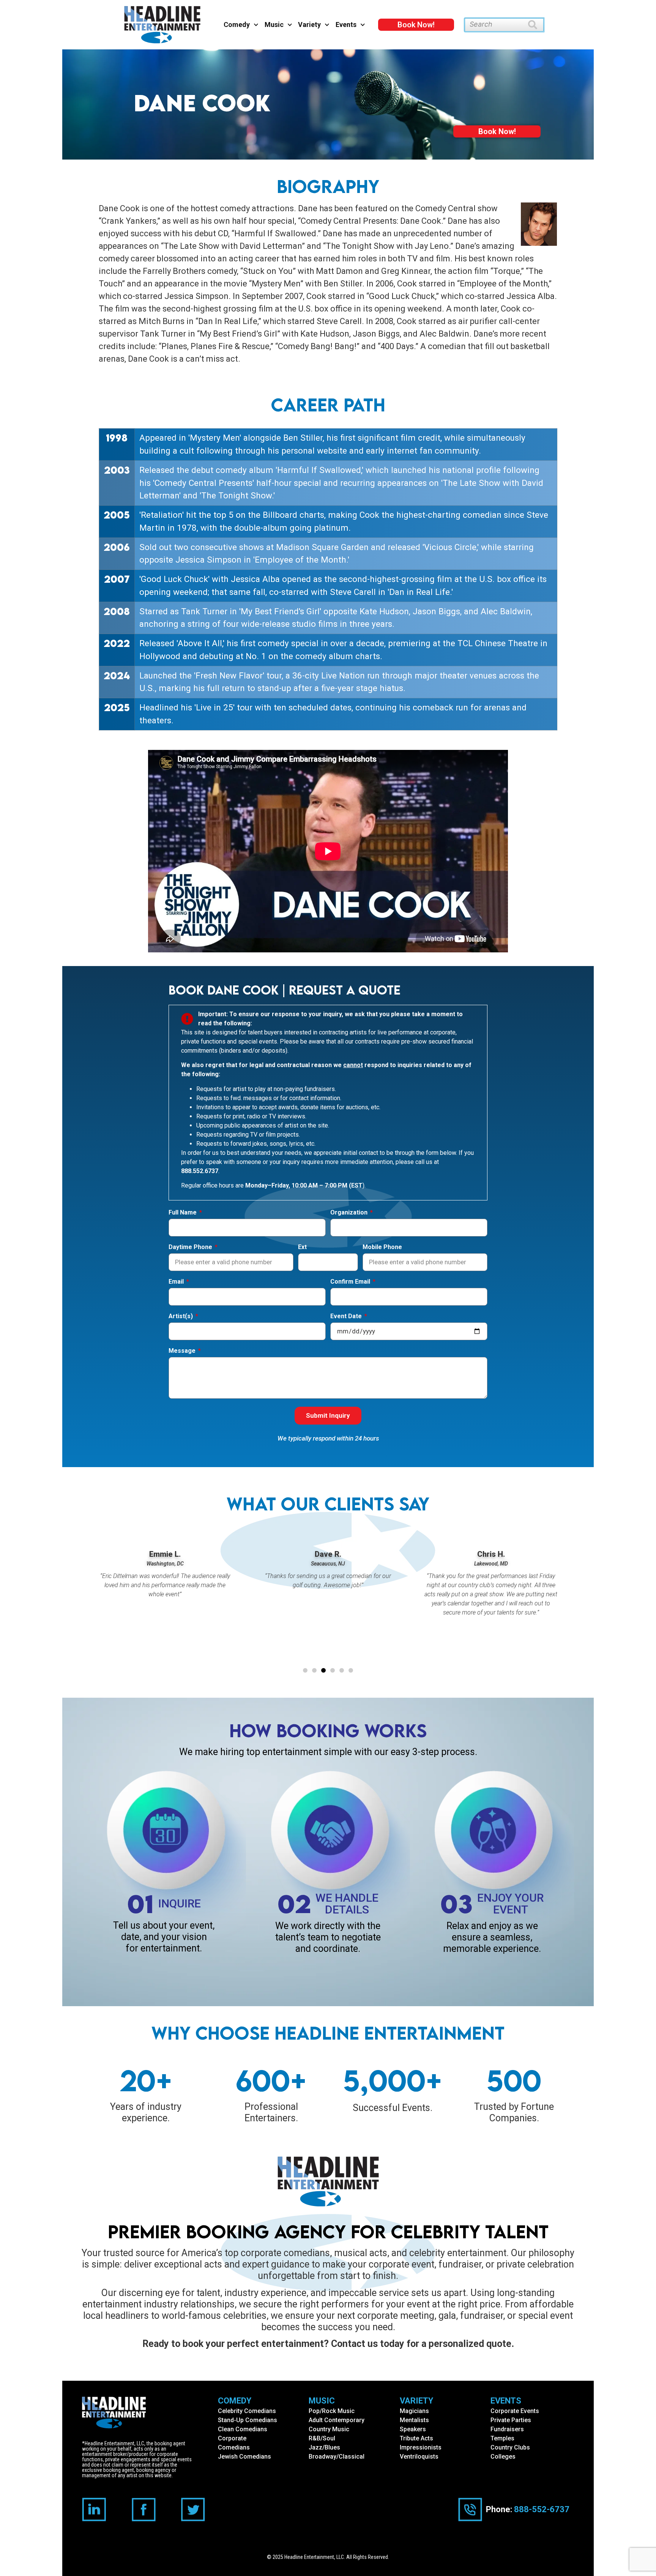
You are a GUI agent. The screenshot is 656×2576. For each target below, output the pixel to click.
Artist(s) (181, 1316)
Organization (350, 1213)
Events (346, 25)
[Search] (536, 25)
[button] (305, 1670)
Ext (302, 1247)
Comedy (237, 25)
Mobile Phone (382, 1247)
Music (274, 25)
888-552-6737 (542, 2509)
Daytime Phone (191, 1247)
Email (177, 1282)
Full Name (183, 1213)
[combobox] (496, 25)
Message (183, 1351)
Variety (309, 25)
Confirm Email (351, 1282)
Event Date (347, 1316)
